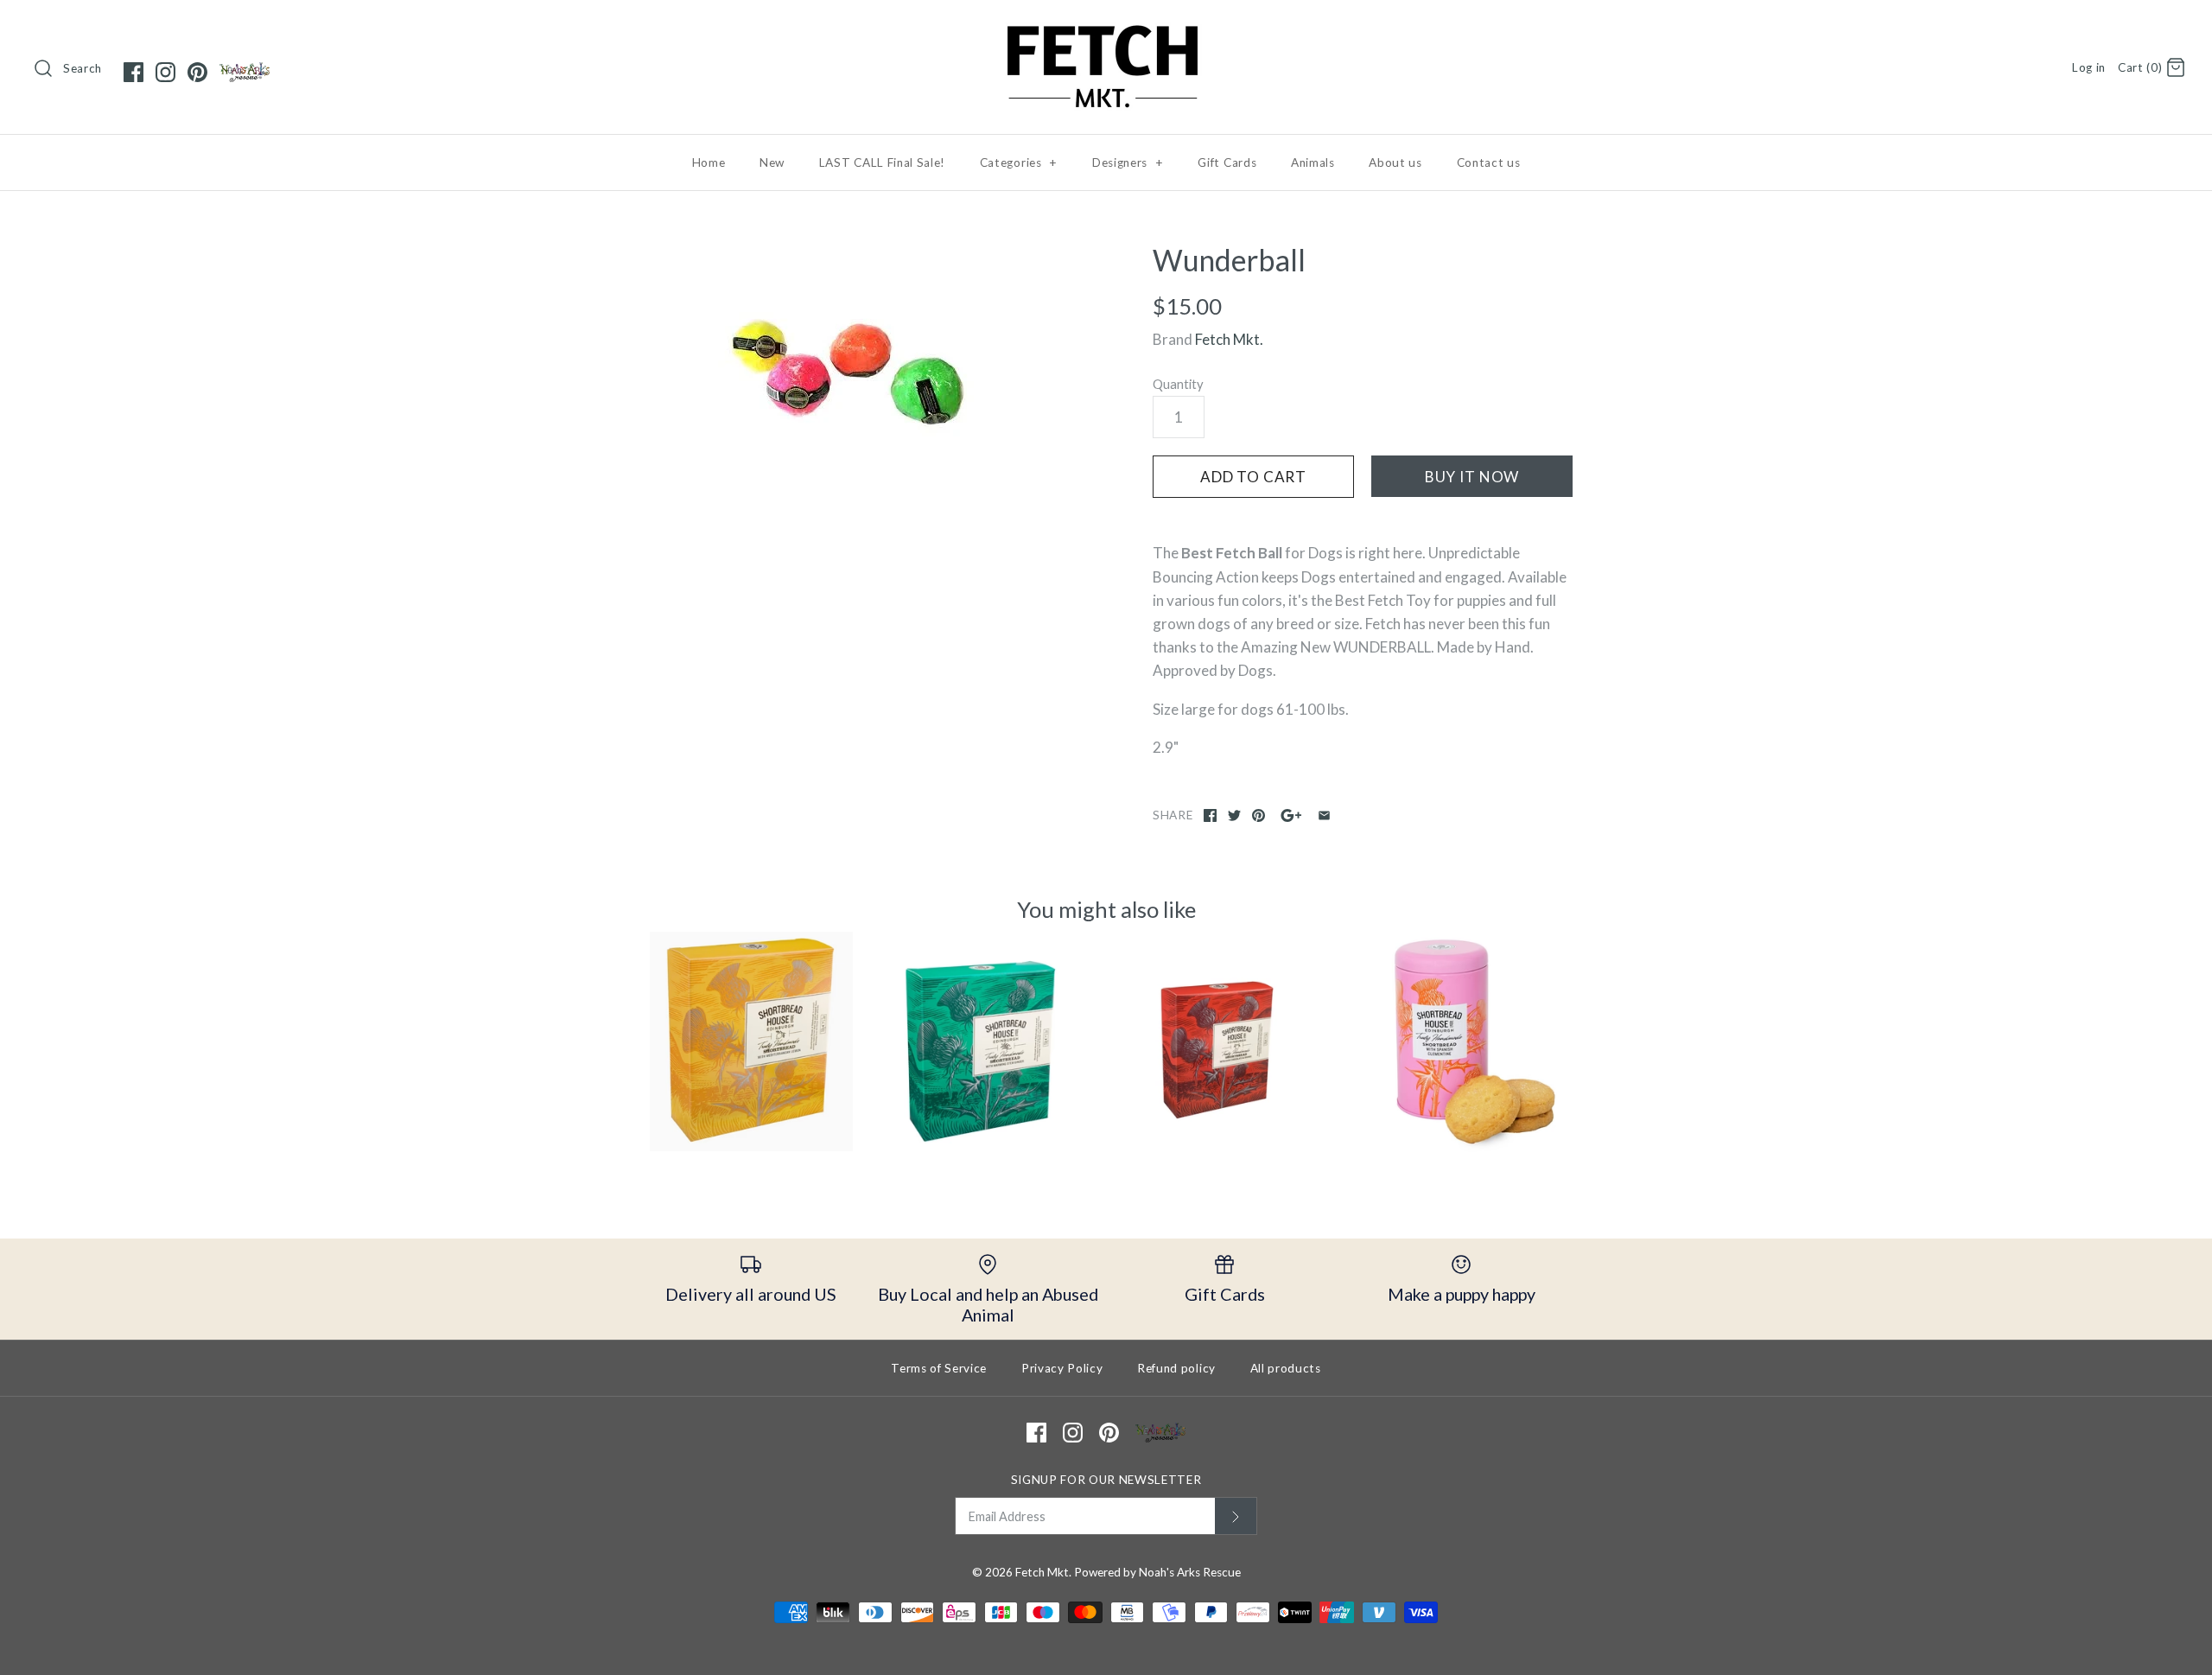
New (772, 162)
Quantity (1178, 384)
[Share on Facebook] (1210, 815)
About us (1395, 162)
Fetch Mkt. (1229, 339)
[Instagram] (165, 72)
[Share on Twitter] (1234, 815)
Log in (2089, 67)
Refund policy (1176, 1368)
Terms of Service (939, 1368)
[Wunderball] (849, 373)
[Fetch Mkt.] (1106, 29)
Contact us (1489, 162)
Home (709, 162)
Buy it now (1472, 477)
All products (1286, 1368)
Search (83, 68)
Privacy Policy (1062, 1368)
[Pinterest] (197, 72)
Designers (1128, 162)
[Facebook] (133, 72)
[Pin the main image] (1259, 815)
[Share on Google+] (1291, 815)
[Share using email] (1324, 815)
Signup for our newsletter (1106, 1480)
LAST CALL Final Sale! (882, 162)
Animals (1313, 162)
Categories (1019, 162)
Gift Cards (1227, 162)
